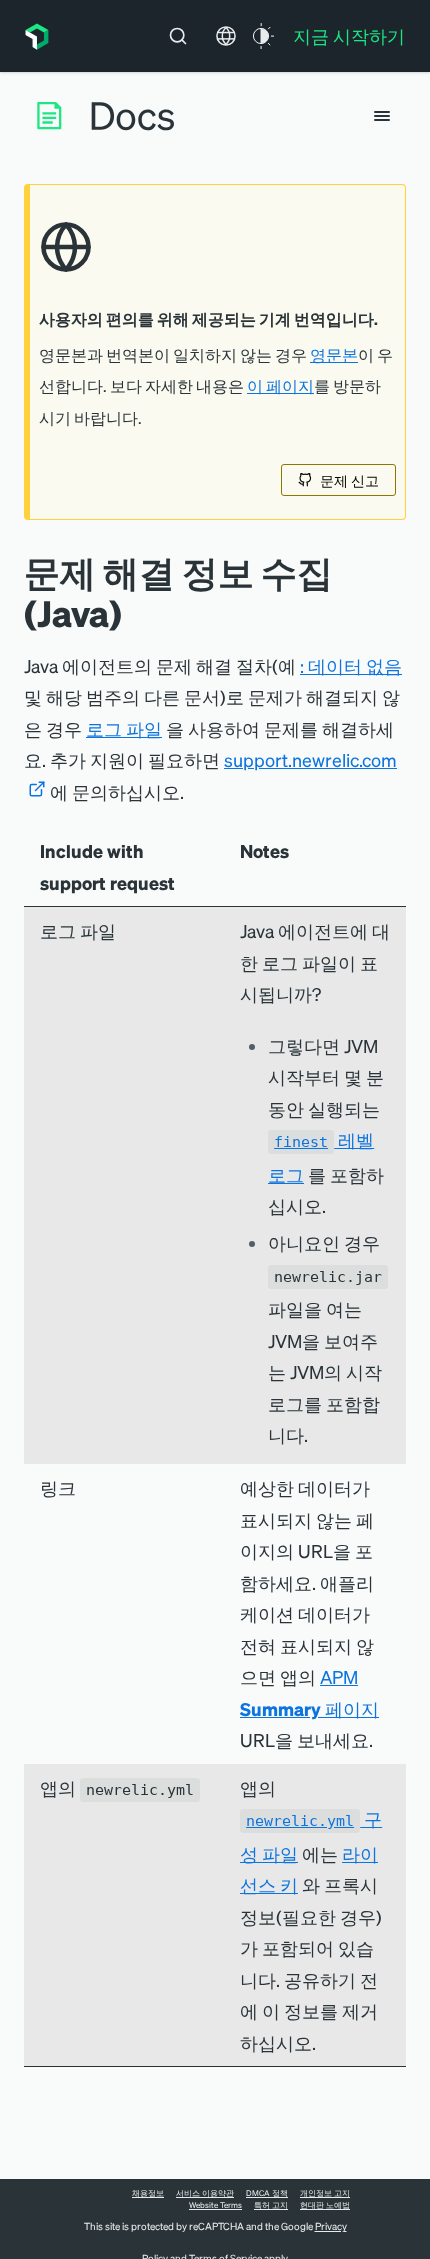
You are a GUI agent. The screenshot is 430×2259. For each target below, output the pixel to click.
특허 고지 (271, 2205)
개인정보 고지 (325, 2193)
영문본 (334, 355)
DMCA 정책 (267, 2193)
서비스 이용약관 (205, 2193)
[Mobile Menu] (382, 116)
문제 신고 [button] (349, 480)
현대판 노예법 (325, 2205)
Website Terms (215, 2205)
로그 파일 (124, 728)
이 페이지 (280, 386)
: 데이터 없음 (351, 665)
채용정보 (148, 2193)
